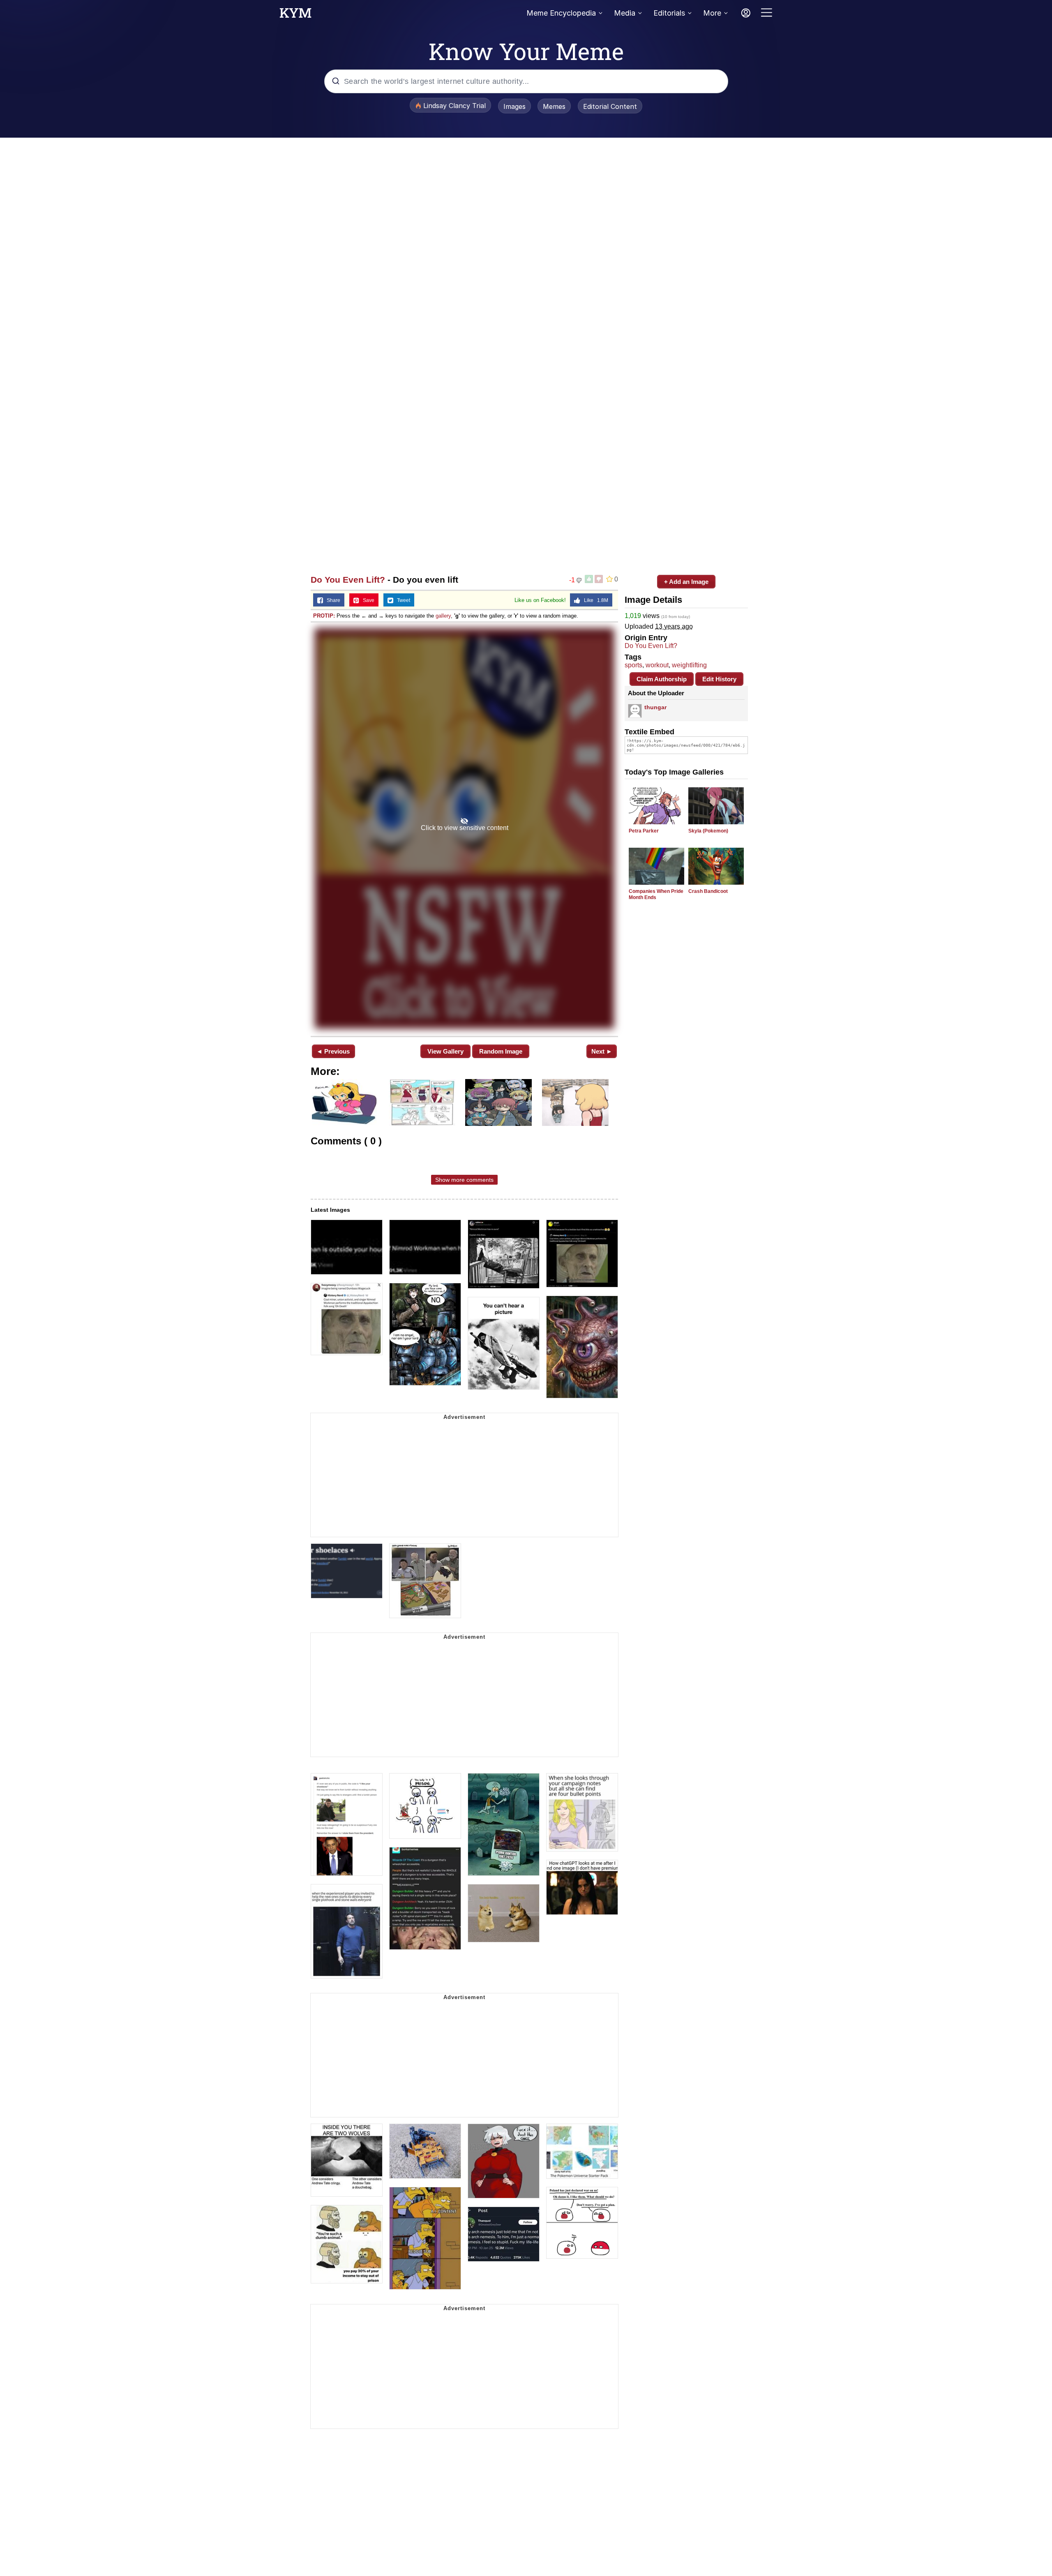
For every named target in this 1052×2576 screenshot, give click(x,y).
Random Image (501, 1051)
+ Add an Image (686, 582)
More (712, 13)
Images (514, 106)
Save (367, 600)
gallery (443, 616)
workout (657, 665)
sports (633, 665)
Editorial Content (610, 106)
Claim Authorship (662, 679)
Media (625, 13)
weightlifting (689, 665)
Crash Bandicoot (708, 891)
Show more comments (464, 1180)
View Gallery (445, 1051)
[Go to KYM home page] (295, 15)
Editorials (669, 13)
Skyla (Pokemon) (708, 831)
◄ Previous (333, 1051)
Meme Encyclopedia (561, 13)
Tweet (402, 600)
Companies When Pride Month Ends (656, 894)
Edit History (719, 679)
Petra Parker (644, 831)
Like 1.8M (594, 600)
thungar (655, 707)
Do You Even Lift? (348, 580)
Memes (554, 106)
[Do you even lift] (464, 828)
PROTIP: (324, 616)
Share (332, 600)
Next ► (602, 1051)
